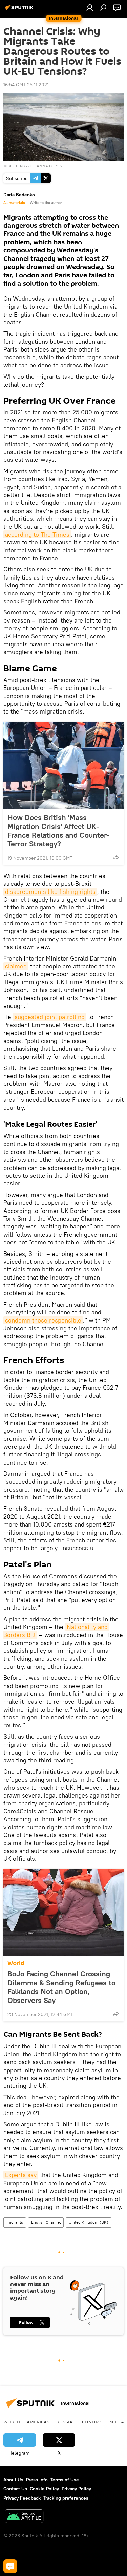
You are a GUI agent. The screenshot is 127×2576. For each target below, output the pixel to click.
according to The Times (37, 534)
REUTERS (16, 166)
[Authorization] (90, 7)
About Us (13, 2480)
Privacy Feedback (22, 2498)
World (16, 1963)
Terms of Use (65, 2480)
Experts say (21, 2175)
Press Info (37, 2480)
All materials (14, 203)
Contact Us (15, 2489)
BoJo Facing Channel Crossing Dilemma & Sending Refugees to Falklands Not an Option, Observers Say (61, 1987)
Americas (38, 2422)
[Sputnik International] (20, 10)
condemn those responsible (43, 1320)
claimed (16, 966)
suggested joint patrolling (50, 1017)
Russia (64, 2422)
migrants (15, 2222)
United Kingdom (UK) (89, 2222)
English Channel (46, 2222)
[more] (116, 857)
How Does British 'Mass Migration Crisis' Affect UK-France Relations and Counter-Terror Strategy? (58, 831)
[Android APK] (24, 2517)
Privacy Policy (76, 2489)
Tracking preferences (66, 2498)
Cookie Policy (44, 2489)
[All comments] (10, 2566)
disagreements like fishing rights (50, 892)
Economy (91, 2422)
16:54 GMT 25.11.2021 (26, 85)
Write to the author (46, 203)
